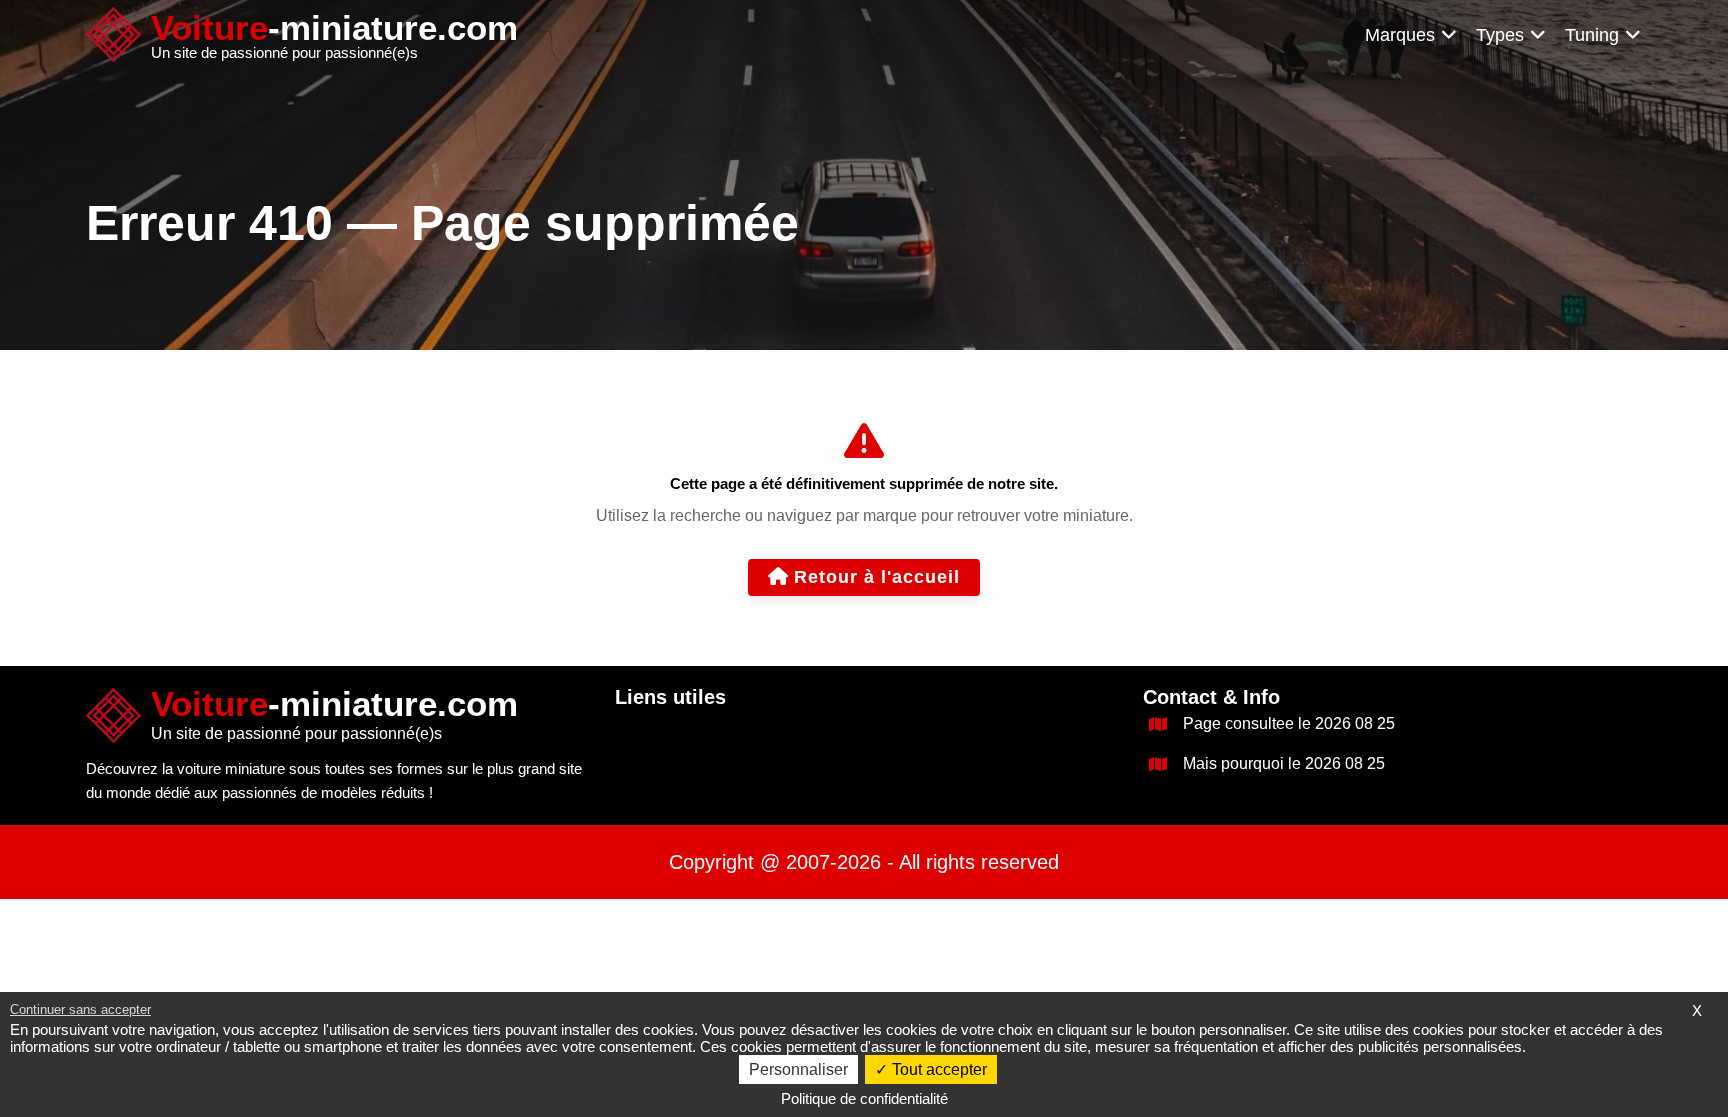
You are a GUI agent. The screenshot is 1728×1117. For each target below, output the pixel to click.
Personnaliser (798, 1069)
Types (1500, 35)
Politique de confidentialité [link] (864, 1098)
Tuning (1592, 35)
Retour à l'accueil (877, 577)
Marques (1400, 35)
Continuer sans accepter (80, 1009)
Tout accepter (937, 1069)
